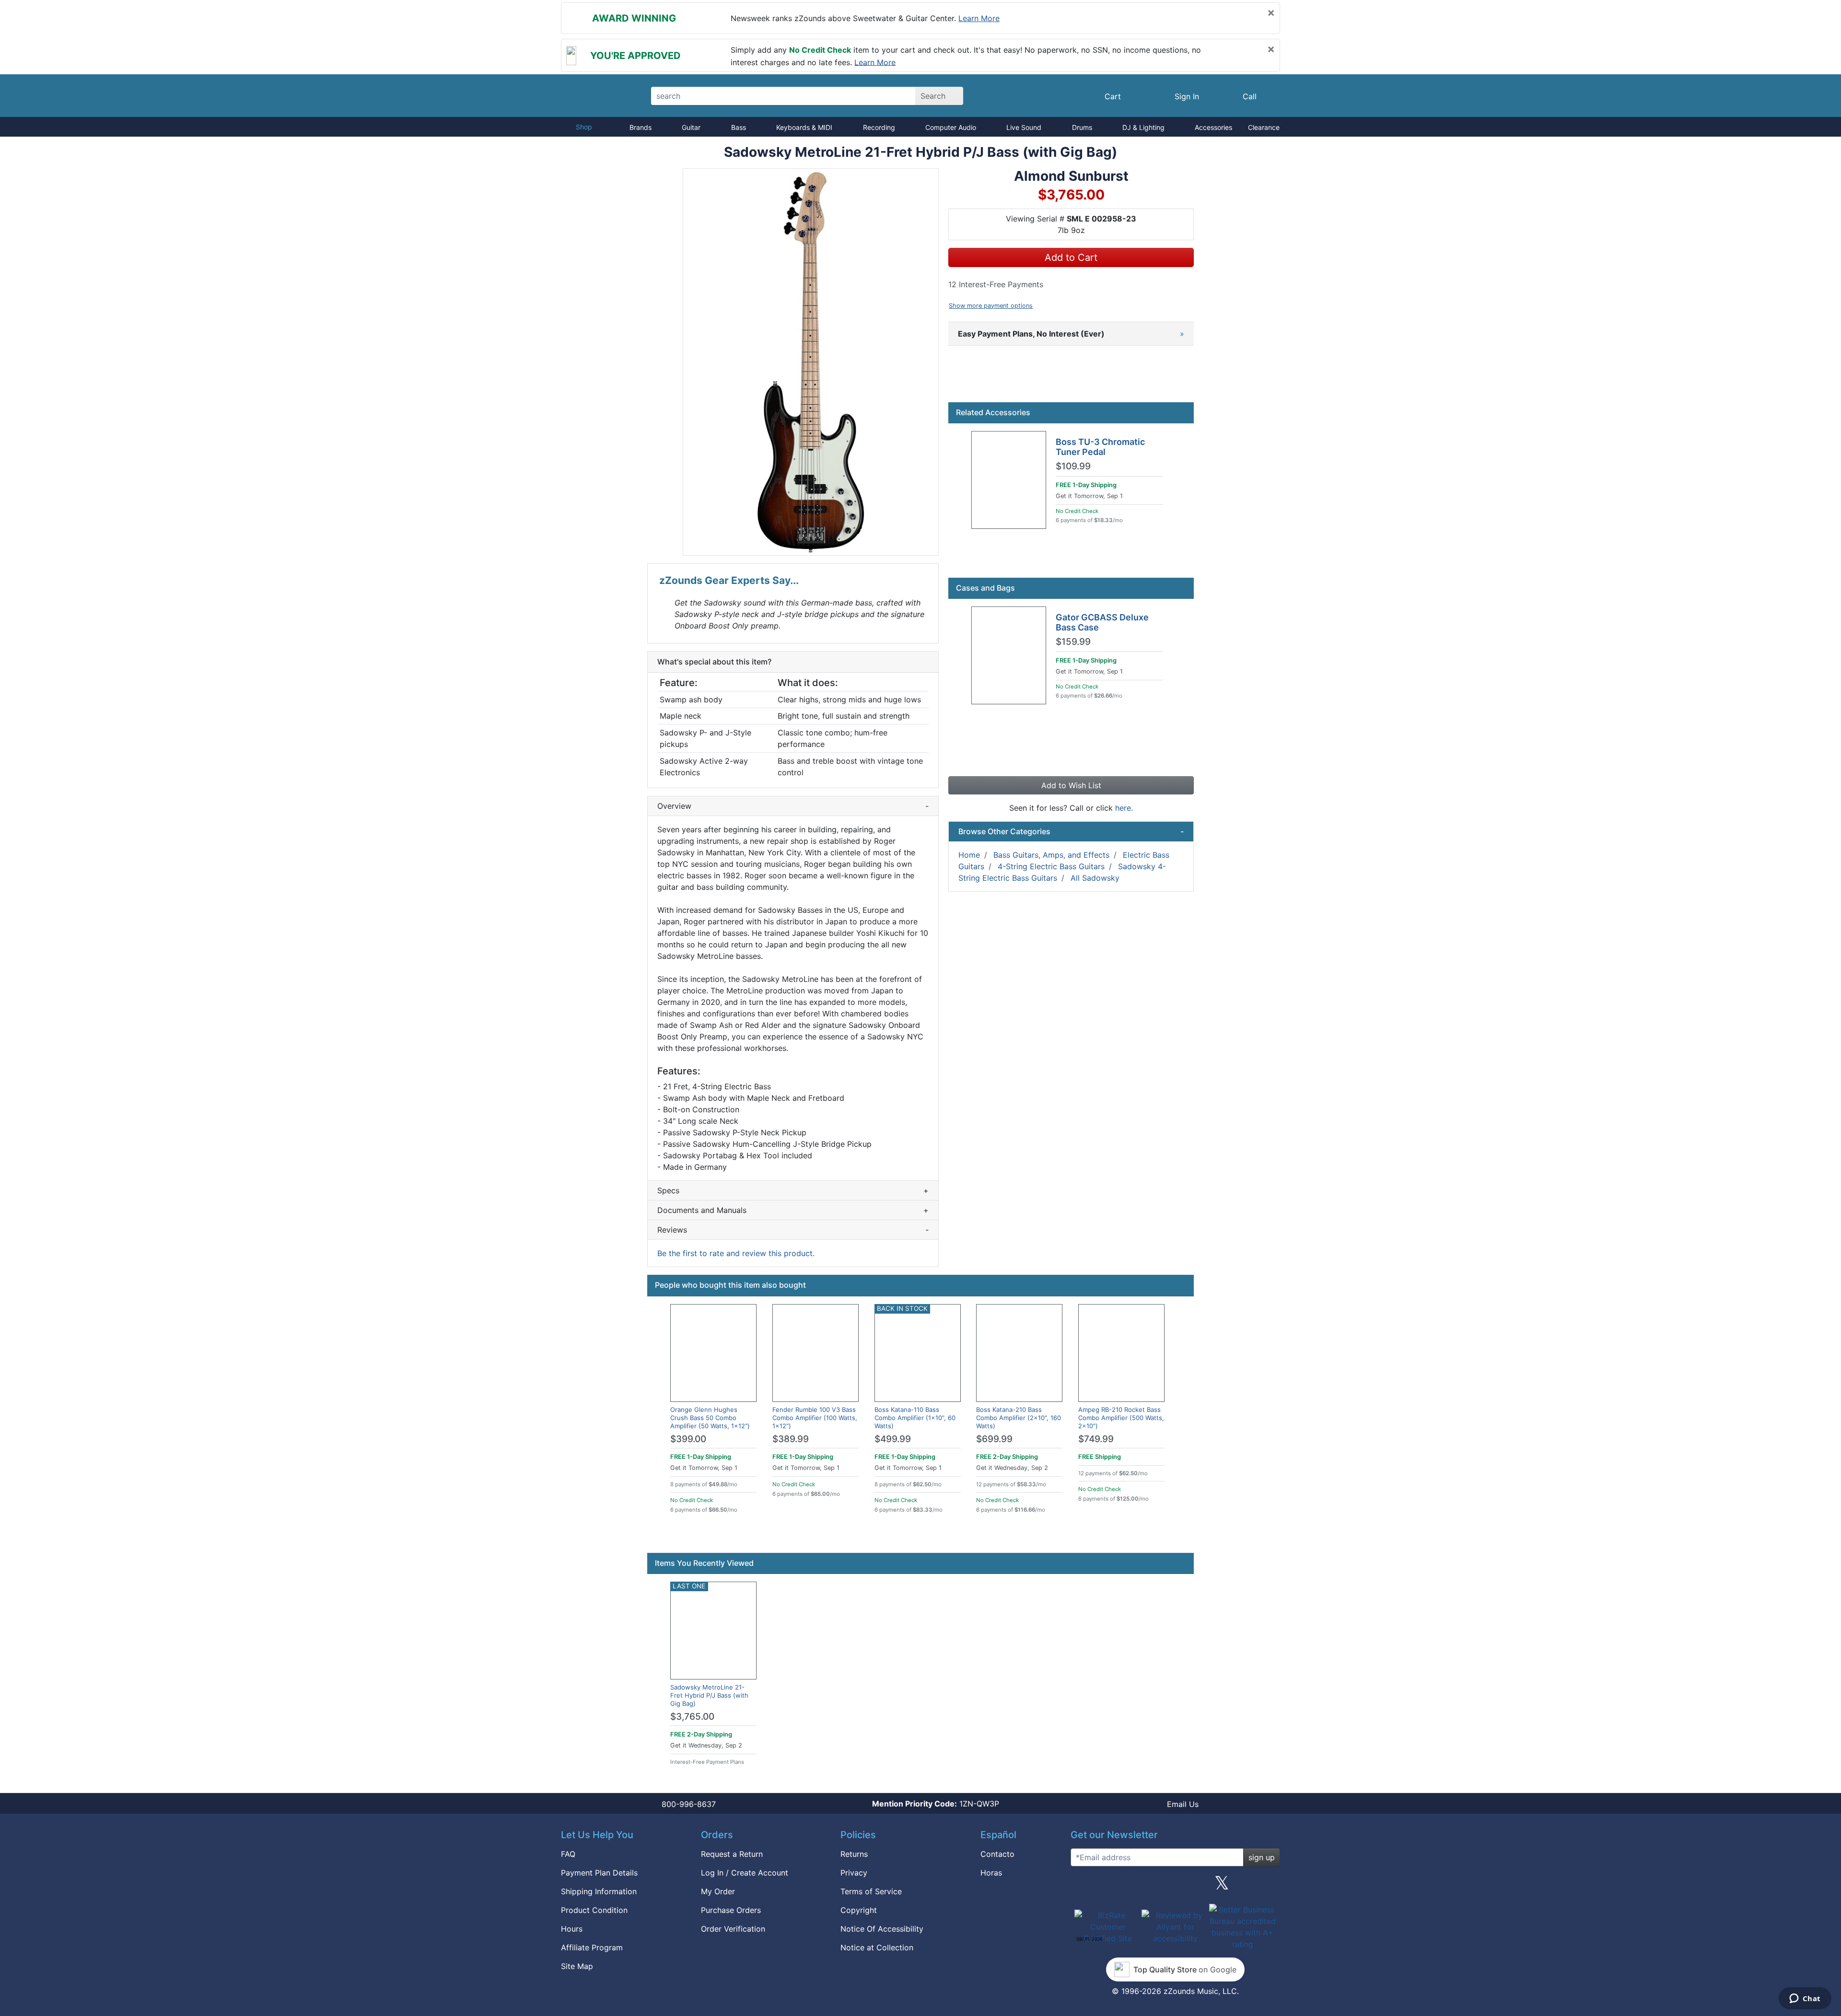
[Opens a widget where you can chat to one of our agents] (1805, 1999)
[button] (811, 362)
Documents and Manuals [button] (793, 1210)
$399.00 (688, 1439)
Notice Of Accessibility (882, 1929)
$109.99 (1073, 466)
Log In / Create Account (745, 1873)
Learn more (979, 18)
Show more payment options (991, 306)
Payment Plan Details (599, 1873)
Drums (1082, 127)
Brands (641, 127)
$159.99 (1073, 642)
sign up (1262, 1857)
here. (1124, 808)
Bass (739, 127)
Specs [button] (793, 1190)
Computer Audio (951, 127)
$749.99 (1096, 1439)
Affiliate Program (592, 1947)
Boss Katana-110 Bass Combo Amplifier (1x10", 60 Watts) (915, 1418)
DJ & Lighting (1143, 127)
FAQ (568, 1854)
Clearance (1264, 127)
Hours (572, 1929)
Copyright (859, 1910)
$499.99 (893, 1439)
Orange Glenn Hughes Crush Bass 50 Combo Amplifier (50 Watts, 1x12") (710, 1418)
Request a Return (732, 1854)
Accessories (1213, 127)
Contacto (997, 1854)
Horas (991, 1873)
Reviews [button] (793, 1230)
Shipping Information (599, 1891)
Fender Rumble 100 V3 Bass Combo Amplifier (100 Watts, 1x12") (815, 1418)
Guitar (691, 127)
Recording (879, 127)
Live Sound (1024, 127)
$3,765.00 (692, 1717)
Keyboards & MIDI (804, 127)
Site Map (577, 1966)
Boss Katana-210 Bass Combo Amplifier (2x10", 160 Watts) (1019, 1418)
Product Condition (594, 1910)
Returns (854, 1854)
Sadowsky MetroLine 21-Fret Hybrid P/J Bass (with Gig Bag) (709, 1695)
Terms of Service (871, 1891)
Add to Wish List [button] (1071, 785)
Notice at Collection (877, 1947)
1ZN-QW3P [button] (936, 1804)
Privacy (854, 1873)
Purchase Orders (731, 1910)
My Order (718, 1891)
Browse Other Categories (1071, 831)
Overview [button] (793, 806)
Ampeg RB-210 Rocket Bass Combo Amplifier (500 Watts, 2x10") (1121, 1418)
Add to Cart (1071, 257)
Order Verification (733, 1929)
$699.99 (994, 1439)
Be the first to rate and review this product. (736, 1253)
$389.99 (791, 1439)
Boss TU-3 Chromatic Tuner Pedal (1100, 447)
